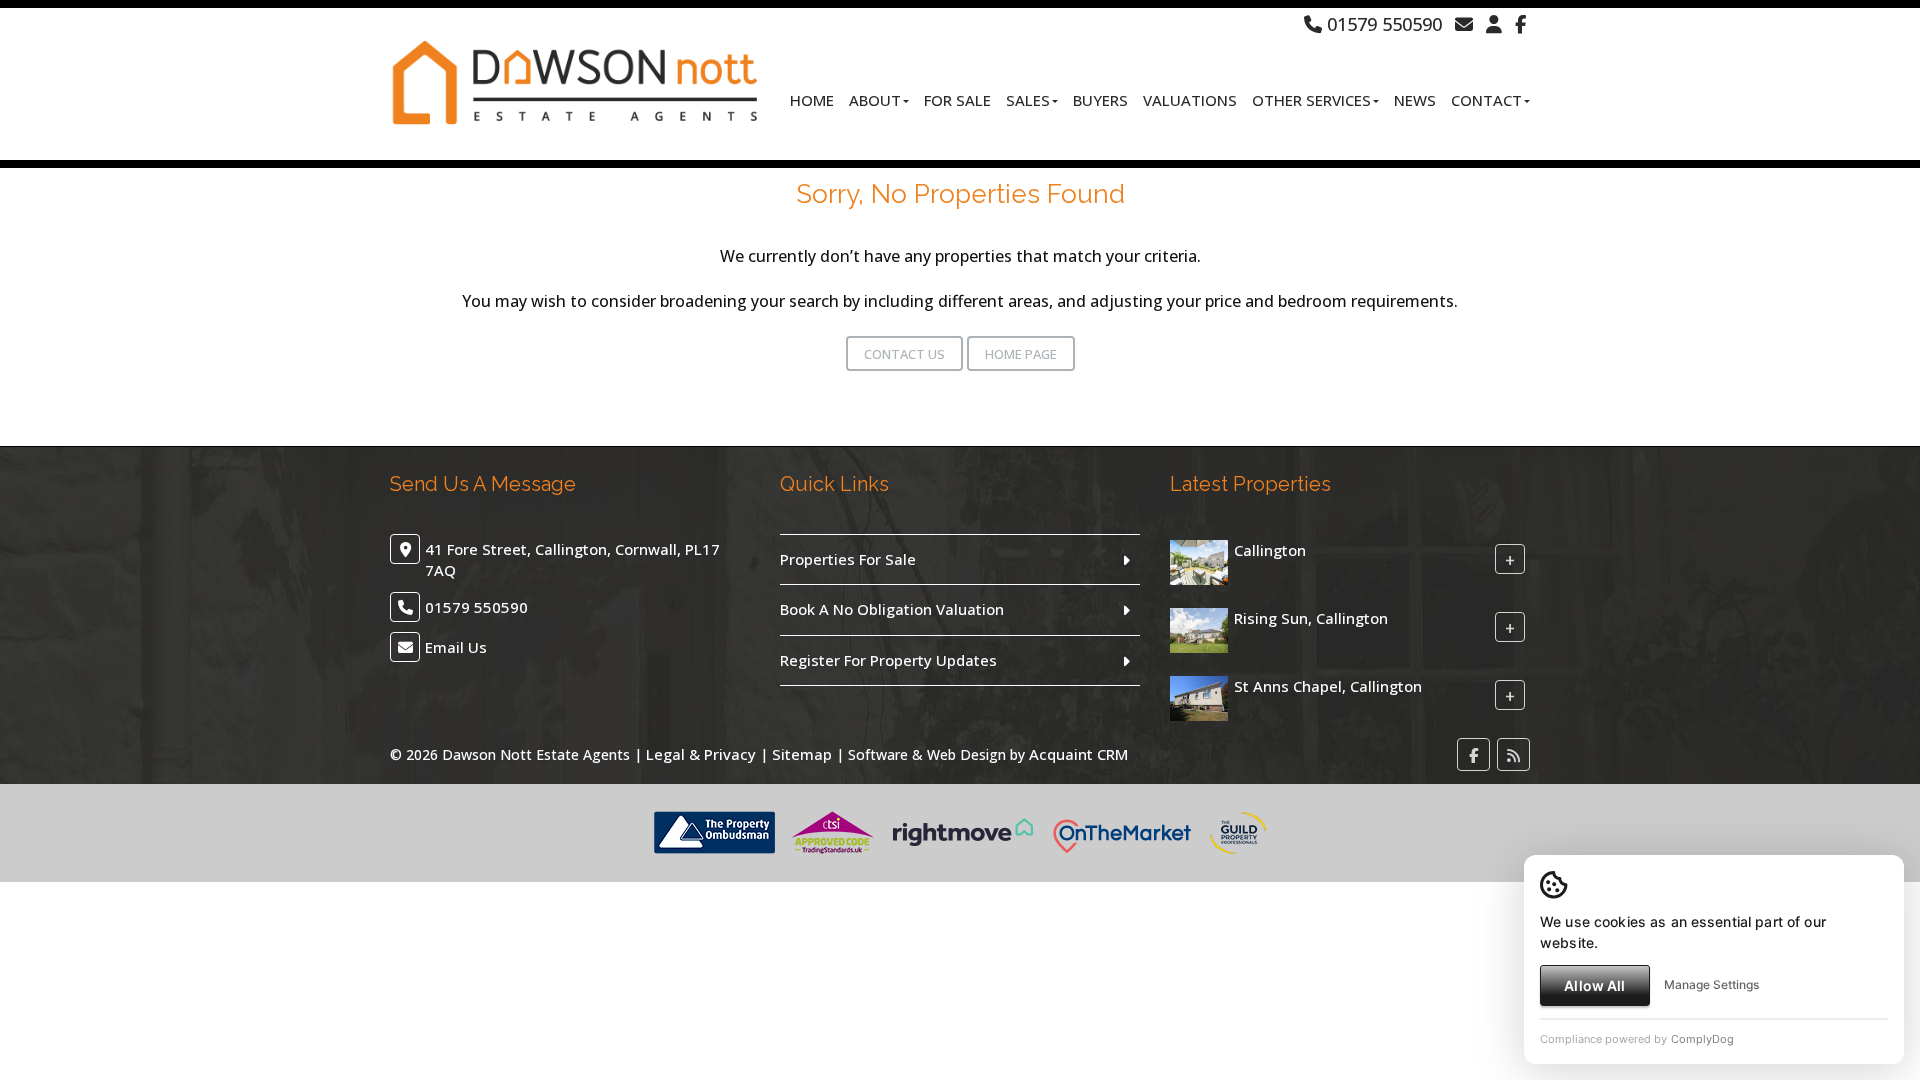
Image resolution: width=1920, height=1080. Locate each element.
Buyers (1100, 100)
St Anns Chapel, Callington (1328, 686)
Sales (1028, 100)
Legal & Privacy (701, 754)
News (1415, 100)
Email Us (456, 647)
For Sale (957, 100)
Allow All (1594, 985)
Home (812, 100)
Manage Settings (1711, 984)
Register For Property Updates (888, 660)
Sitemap (802, 754)
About (875, 100)
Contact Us (904, 354)
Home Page (1021, 354)
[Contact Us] (1494, 24)
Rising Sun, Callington (1311, 618)
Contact (1486, 100)
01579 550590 (1382, 24)
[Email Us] (1464, 24)
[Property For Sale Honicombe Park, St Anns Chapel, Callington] (1199, 696)
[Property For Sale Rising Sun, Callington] (1199, 628)
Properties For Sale (848, 559)
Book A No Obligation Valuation (892, 609)
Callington (1270, 550)
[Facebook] (1520, 24)
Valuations (1190, 100)
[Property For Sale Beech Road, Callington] (1199, 560)
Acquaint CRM (1078, 754)
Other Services (1311, 100)
